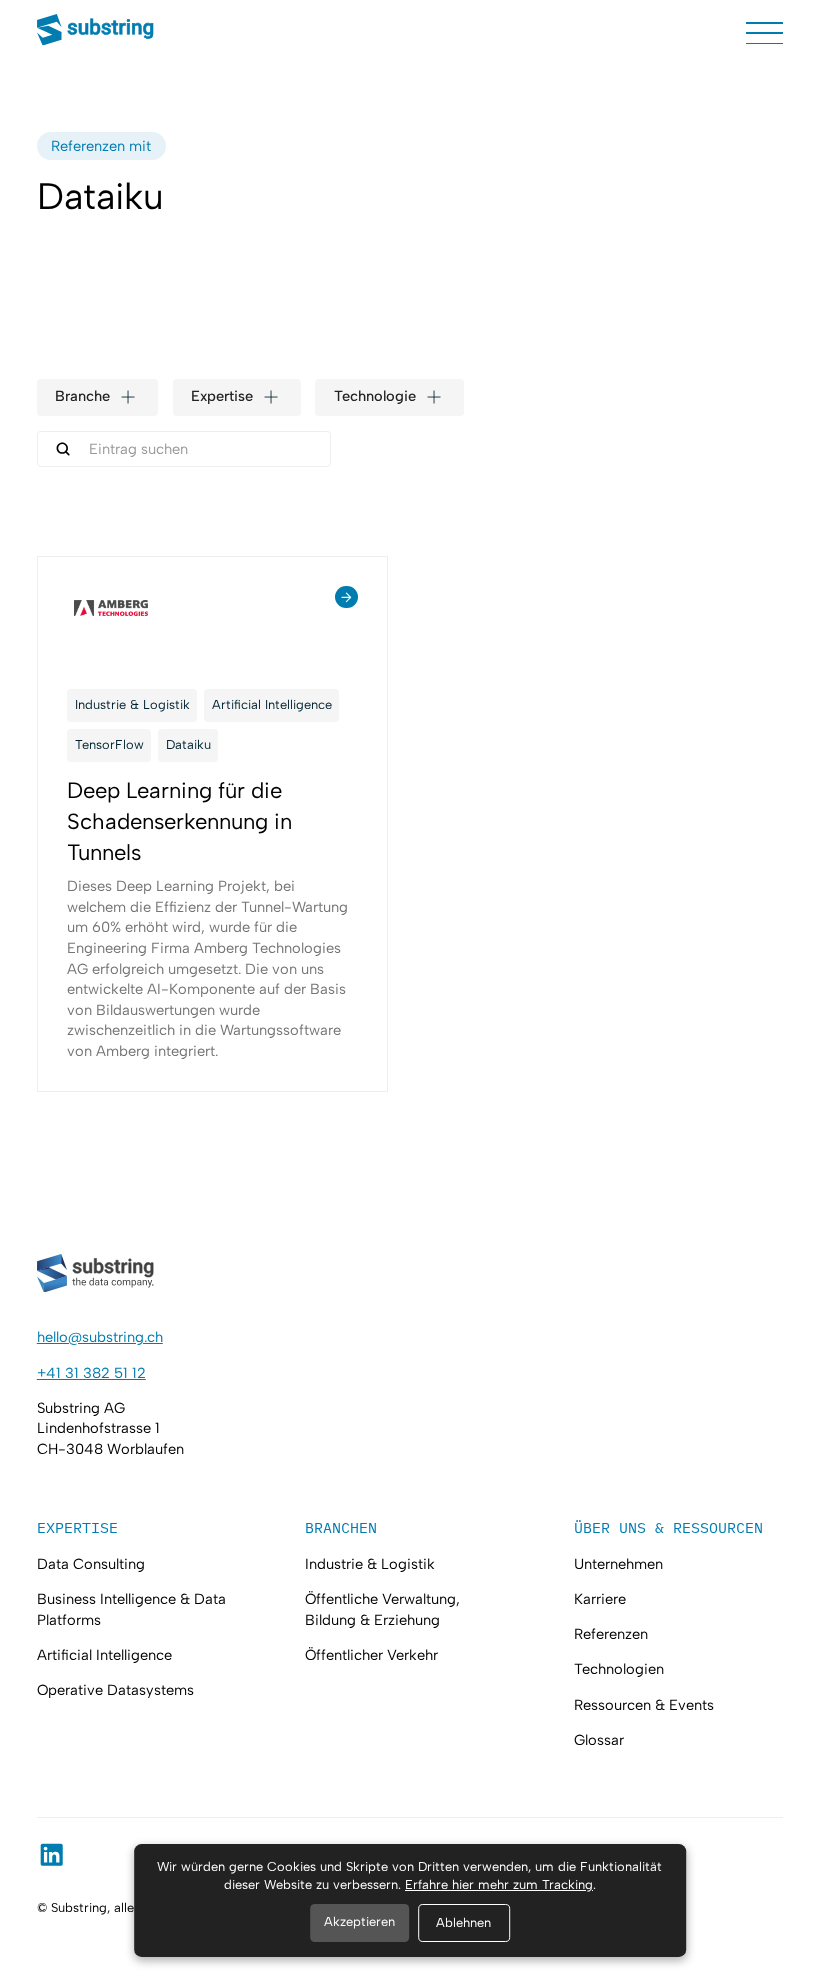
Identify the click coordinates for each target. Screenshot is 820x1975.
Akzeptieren (359, 1921)
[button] (764, 33)
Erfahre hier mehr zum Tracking (499, 1884)
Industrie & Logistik (370, 1564)
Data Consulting (91, 1564)
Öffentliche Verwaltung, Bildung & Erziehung (382, 1609)
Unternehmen (618, 1564)
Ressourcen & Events (644, 1705)
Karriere (600, 1599)
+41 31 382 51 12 (91, 1373)
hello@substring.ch (100, 1337)
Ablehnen (463, 1922)
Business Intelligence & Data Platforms (131, 1609)
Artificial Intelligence (104, 1655)
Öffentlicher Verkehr (371, 1655)
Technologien (619, 1669)
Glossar (599, 1740)
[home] (96, 32)
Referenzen (611, 1634)
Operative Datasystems (115, 1690)
